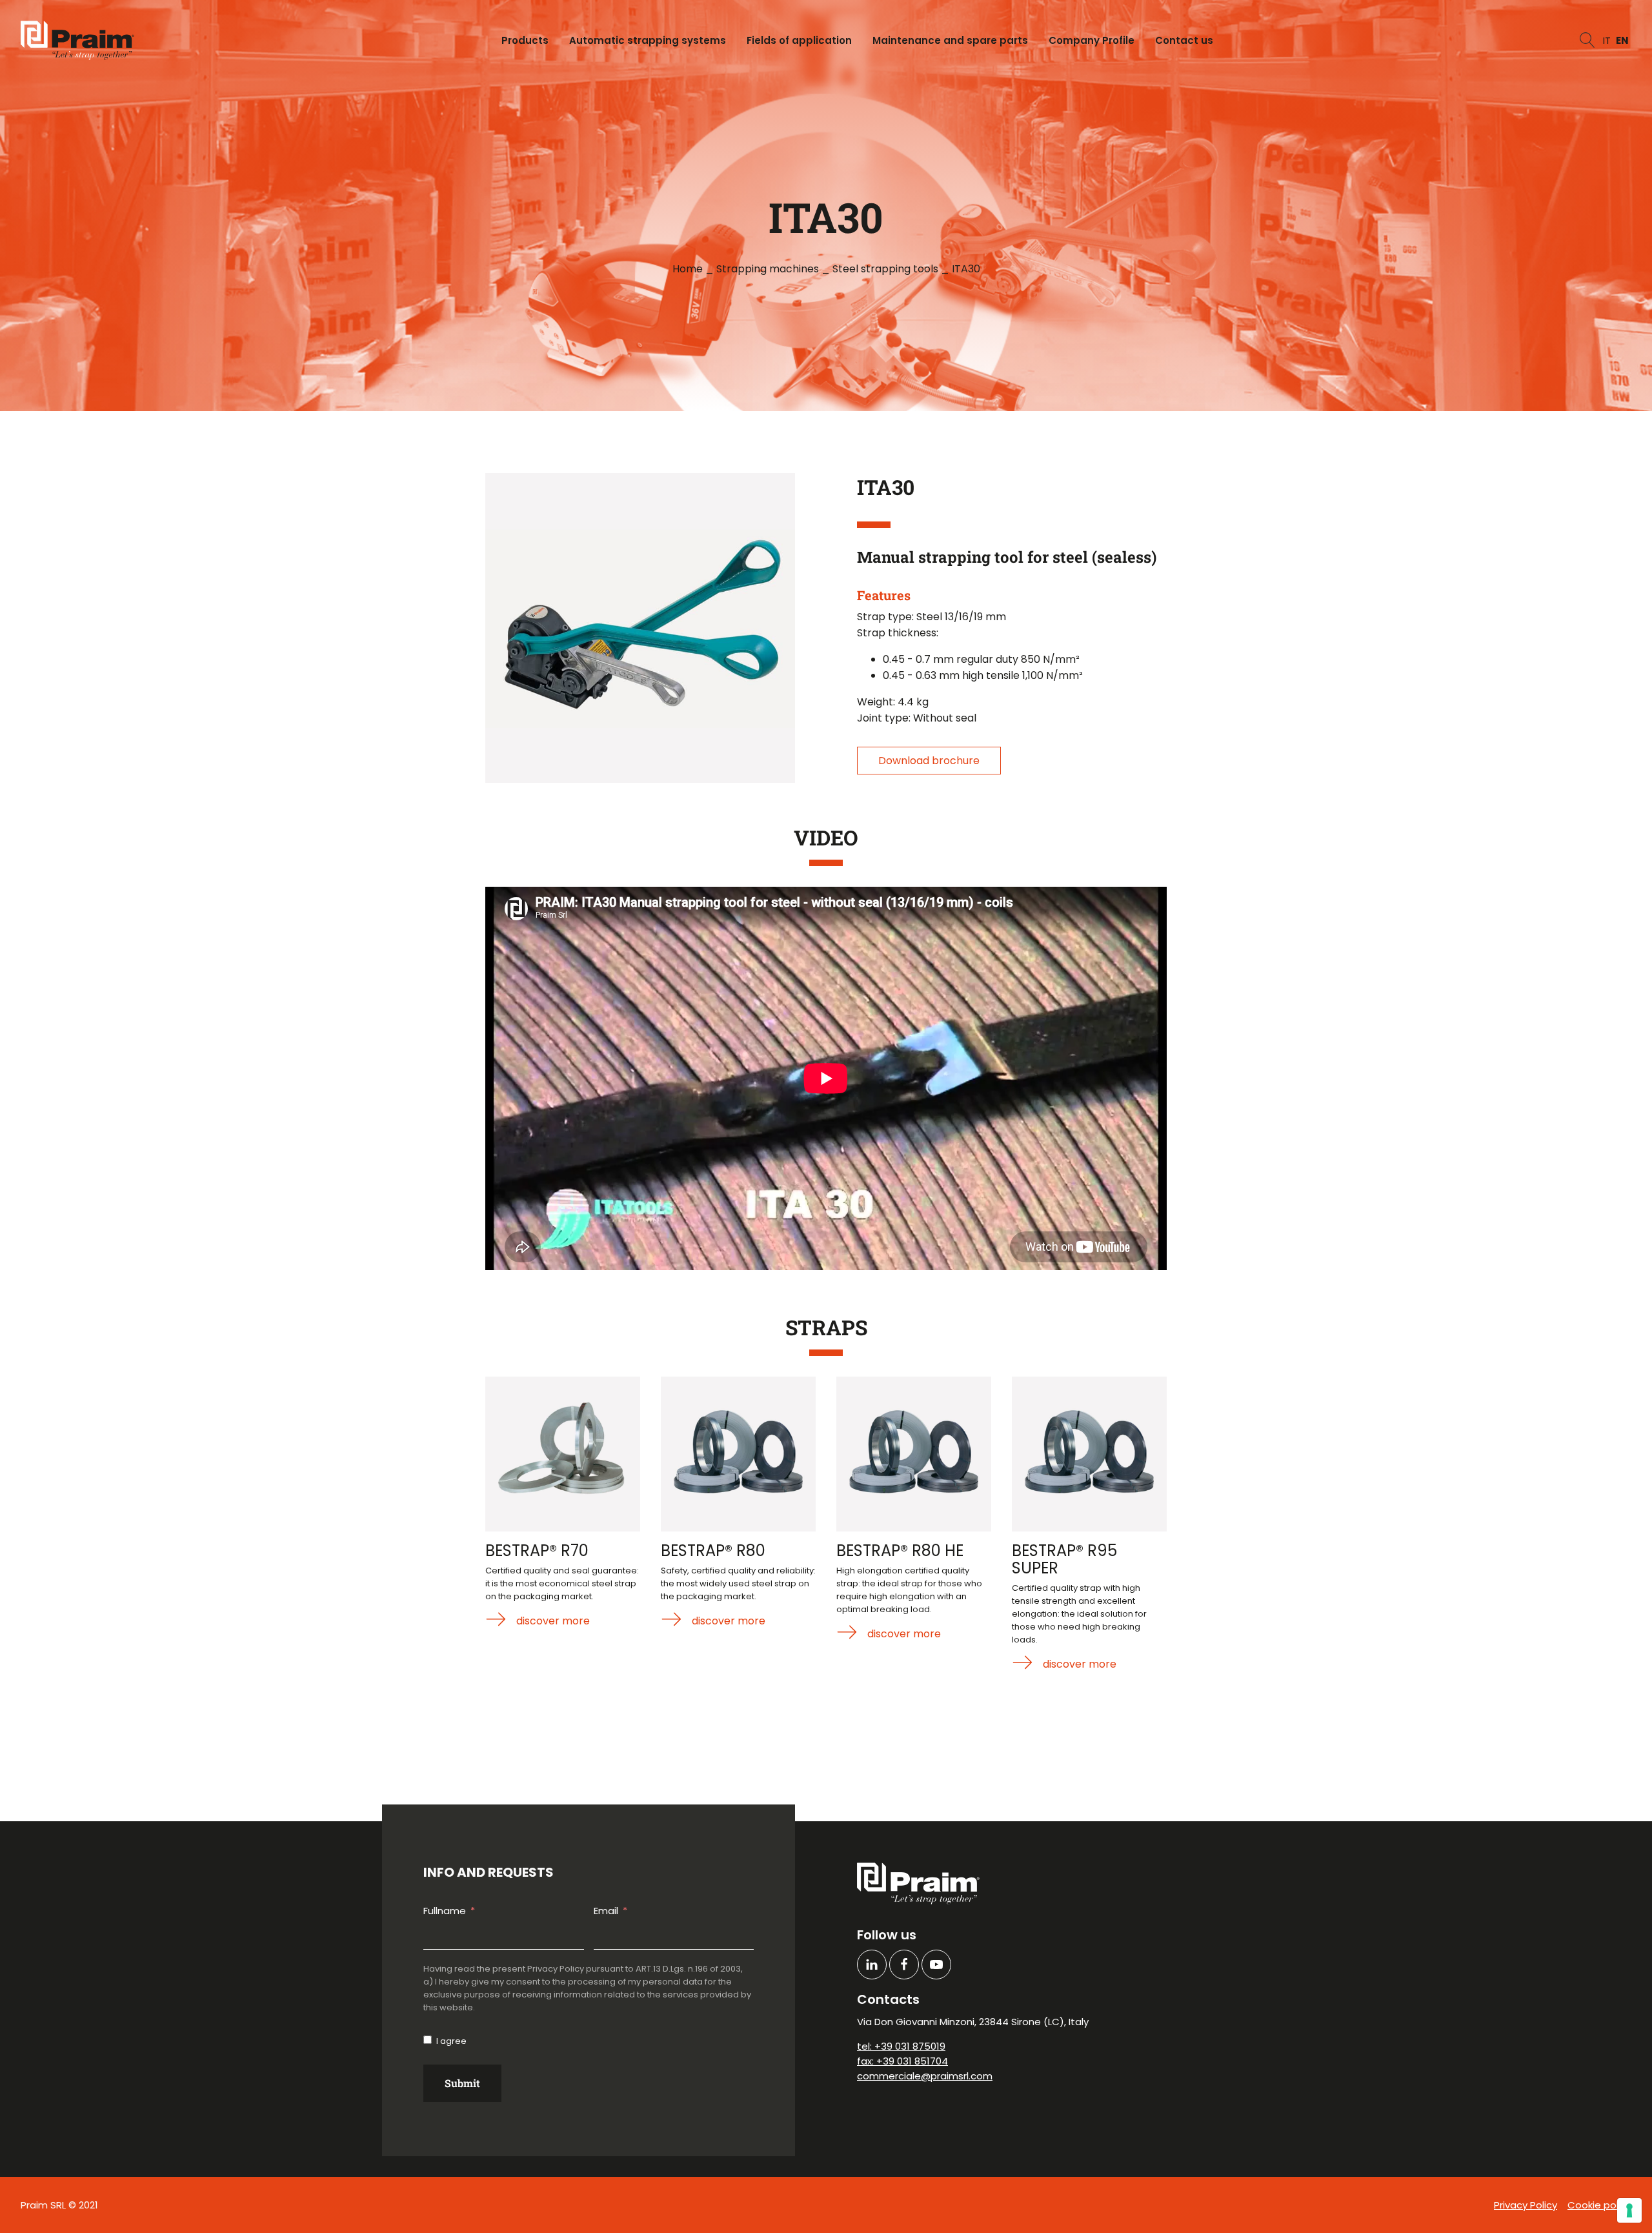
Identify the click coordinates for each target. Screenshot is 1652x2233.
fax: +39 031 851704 (902, 2061)
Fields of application (799, 40)
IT (1607, 40)
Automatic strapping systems (648, 40)
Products (525, 40)
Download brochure (929, 761)
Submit (462, 2083)
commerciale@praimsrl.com (925, 2076)
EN (1622, 40)
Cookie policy (1599, 2205)
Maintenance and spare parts (950, 40)
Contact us (1184, 40)
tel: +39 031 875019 (901, 2046)
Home (688, 269)
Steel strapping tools (885, 269)
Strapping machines (768, 269)
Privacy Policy (1526, 2205)
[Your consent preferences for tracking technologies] (1629, 2210)
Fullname (445, 1911)
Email (606, 1911)
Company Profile (1092, 40)
